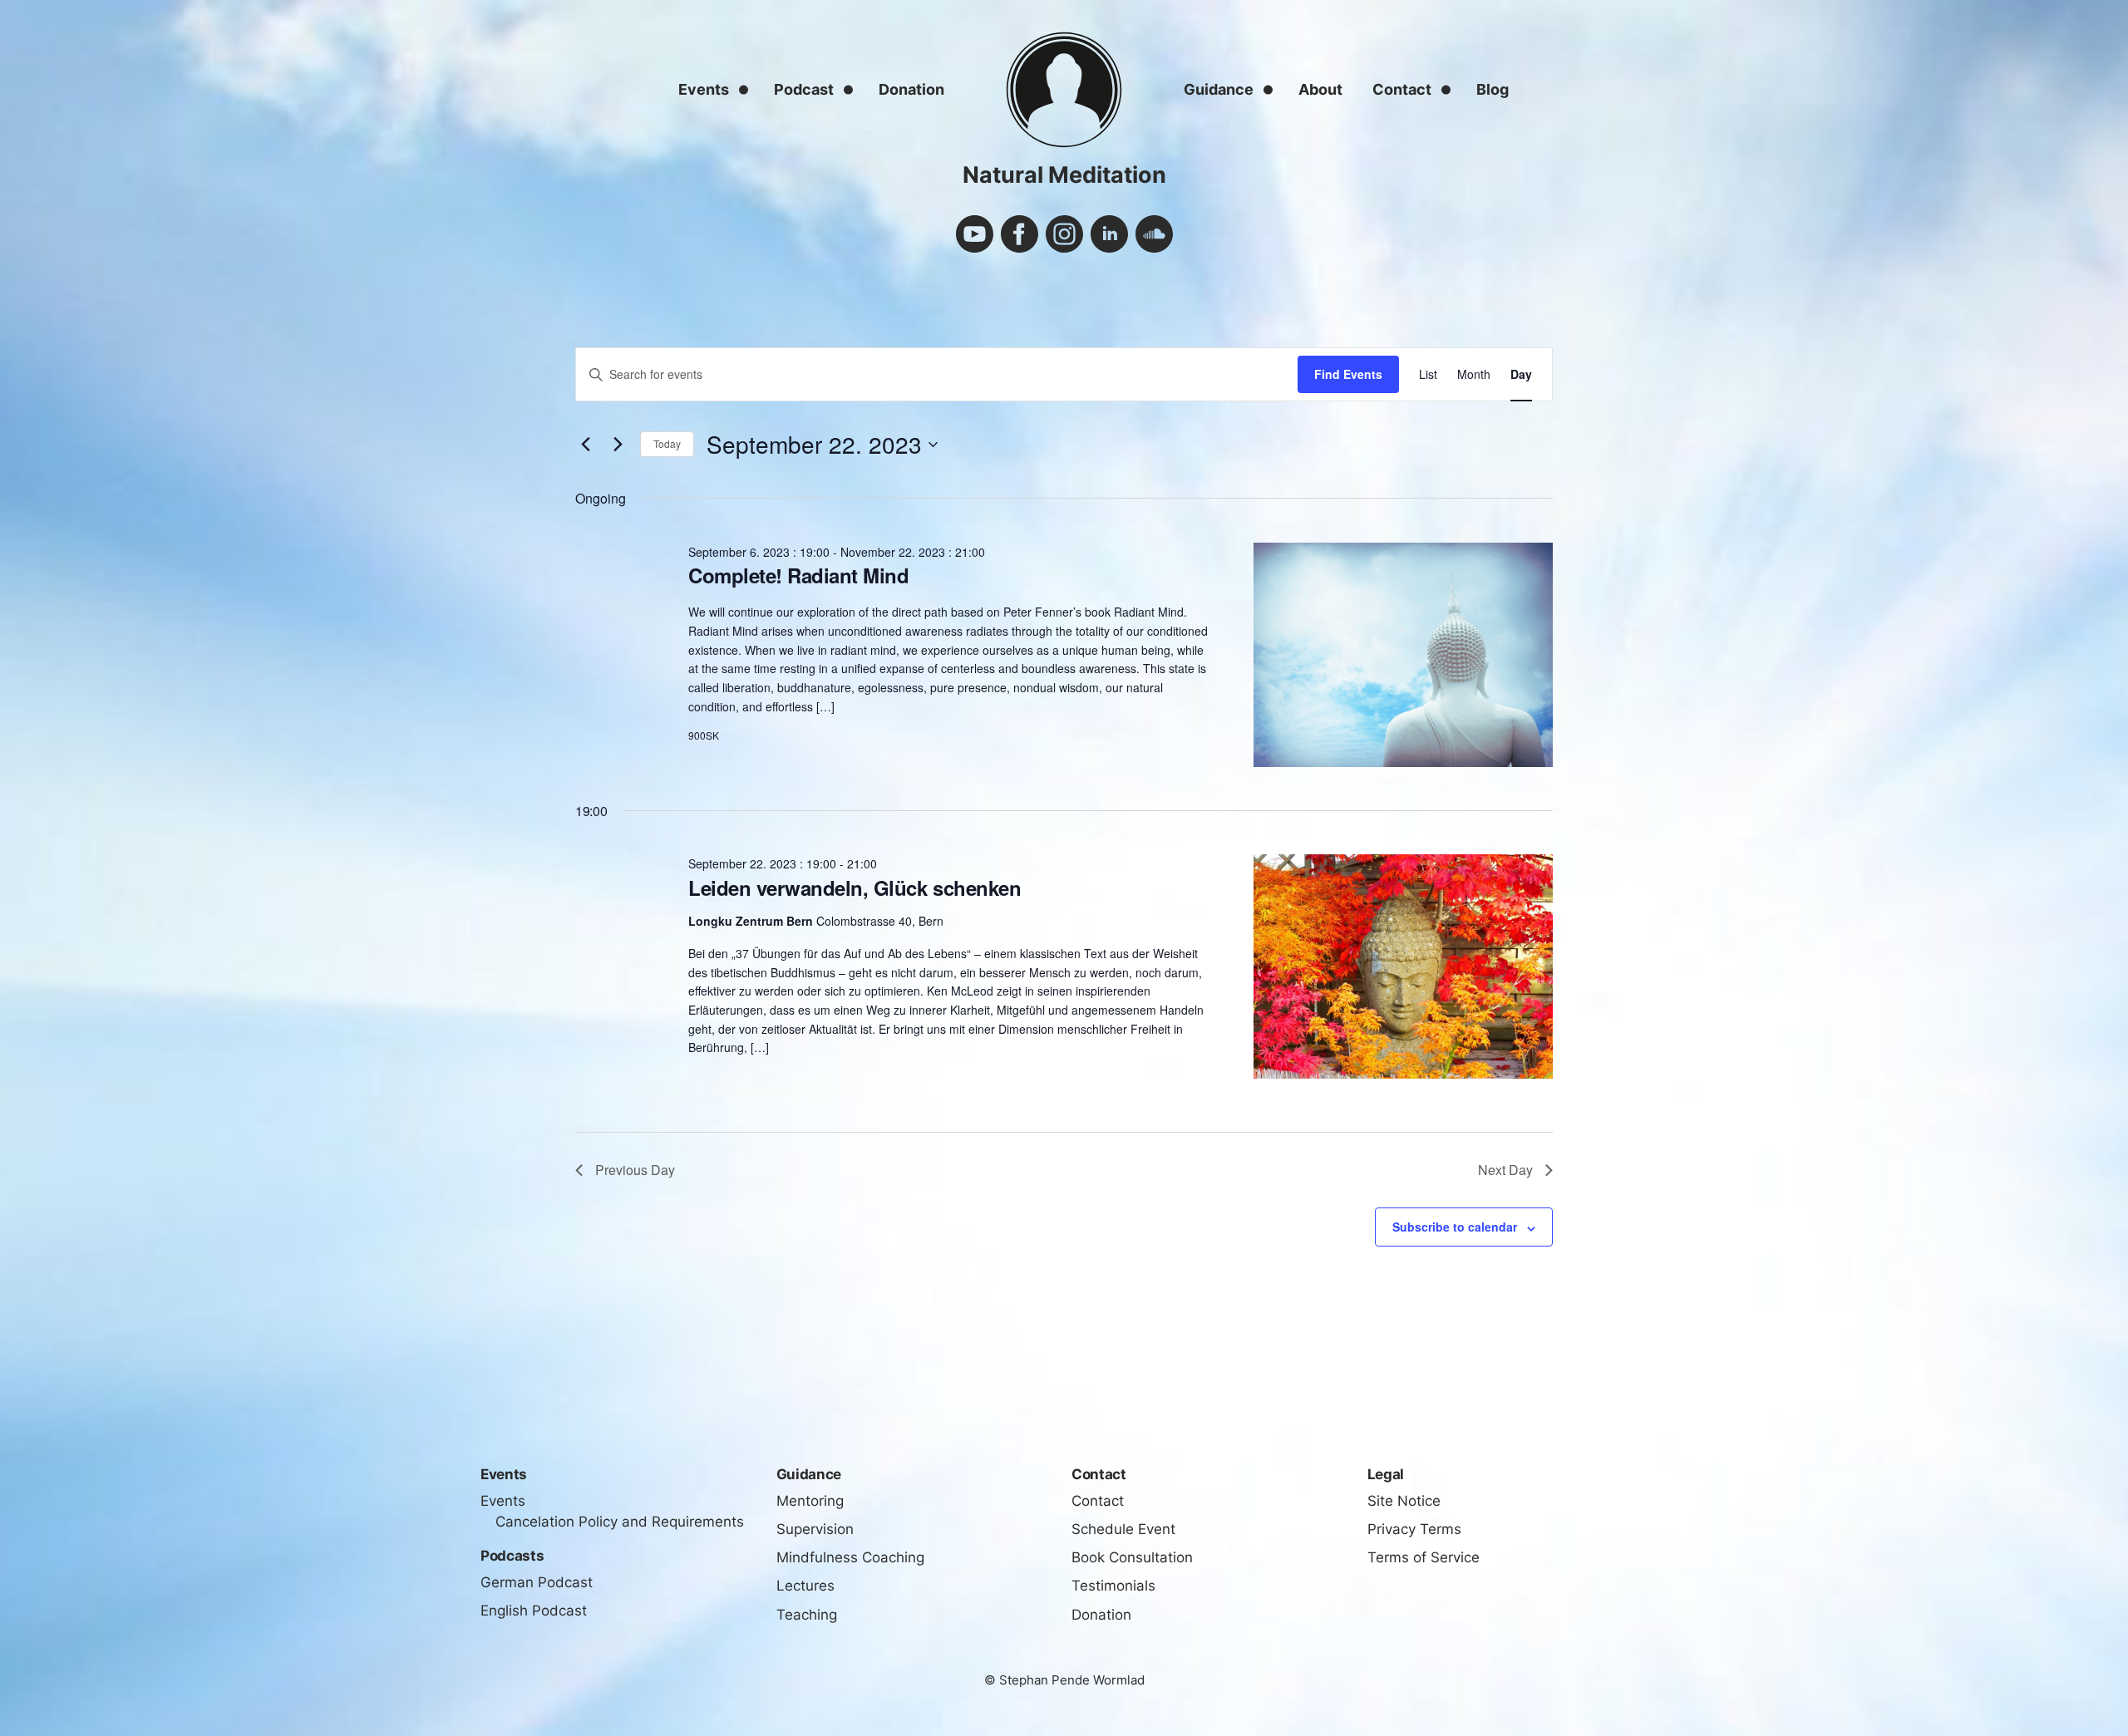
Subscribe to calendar (1455, 1227)
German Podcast (537, 1582)
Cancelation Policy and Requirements (620, 1522)
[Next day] (618, 445)
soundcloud (1154, 234)
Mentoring (810, 1501)
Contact (1402, 89)
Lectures (805, 1586)
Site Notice (1404, 1501)
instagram (1064, 234)
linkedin (1109, 234)
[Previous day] (585, 445)
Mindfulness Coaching (850, 1557)
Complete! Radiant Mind (798, 575)
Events (704, 89)
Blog (1493, 89)
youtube (975, 234)
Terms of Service (1424, 1557)
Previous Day (635, 1170)
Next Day (1505, 1170)
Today (667, 443)
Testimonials (1113, 1586)
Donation (911, 89)
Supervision (815, 1529)
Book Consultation (1132, 1557)
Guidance (1219, 89)
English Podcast (534, 1611)
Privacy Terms (1414, 1529)
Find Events (1348, 374)
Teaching (807, 1615)
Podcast (804, 89)
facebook (1020, 234)
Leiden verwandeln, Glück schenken (855, 888)
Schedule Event (1123, 1529)
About (1320, 89)
